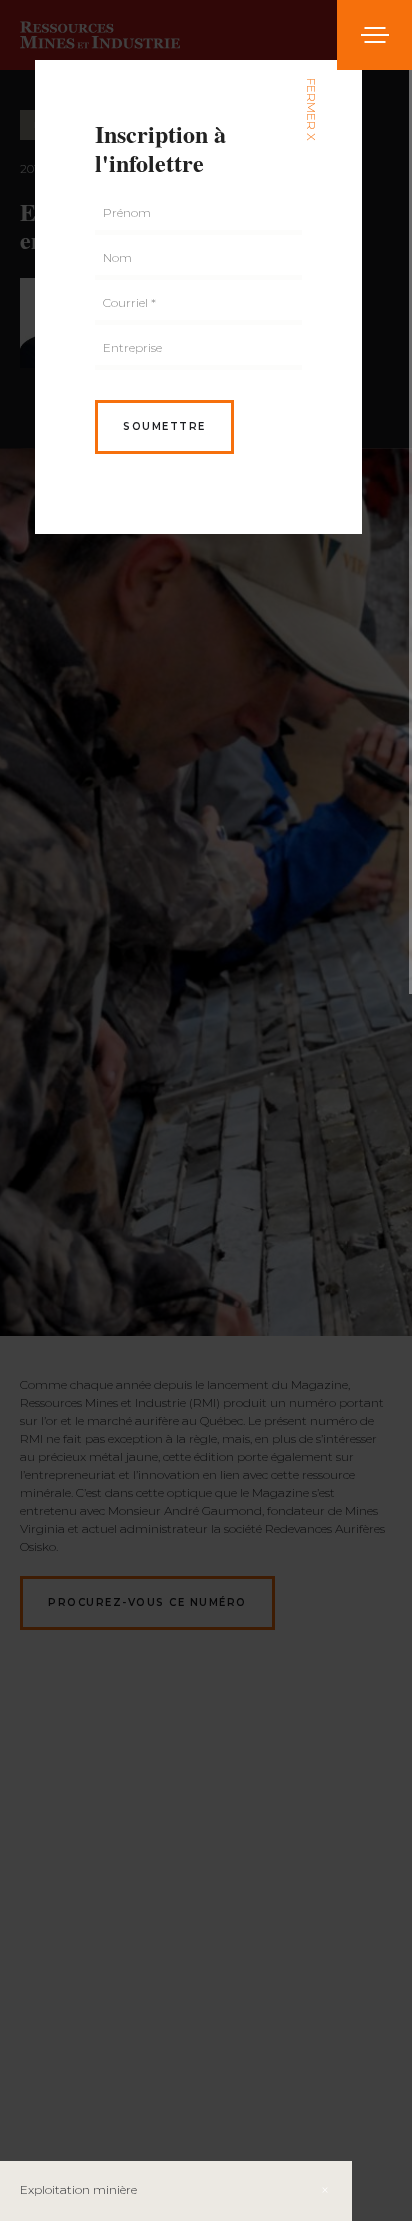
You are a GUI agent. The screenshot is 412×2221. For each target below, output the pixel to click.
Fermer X (311, 109)
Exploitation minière (78, 2189)
